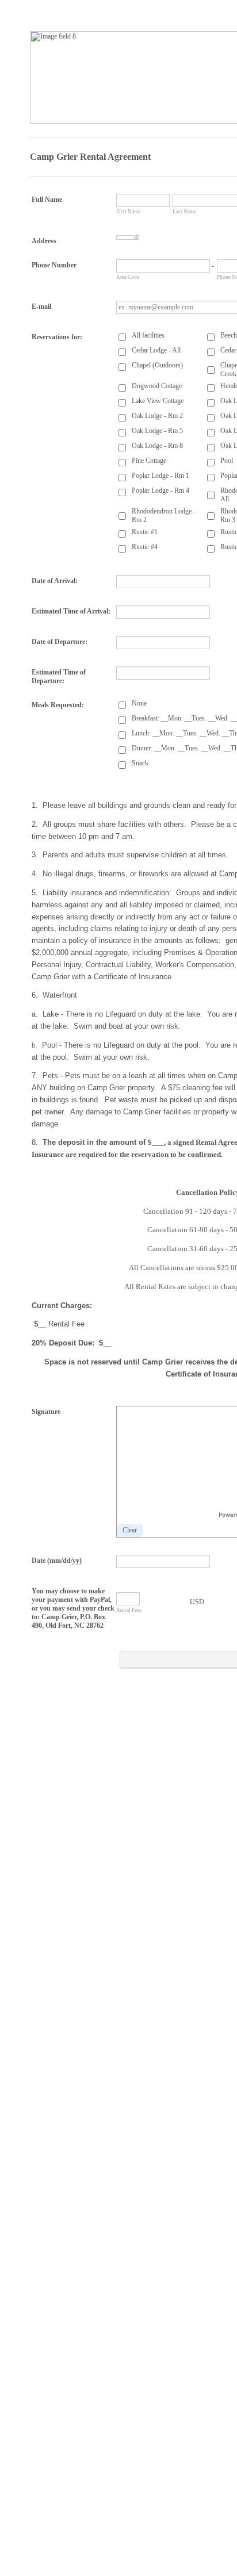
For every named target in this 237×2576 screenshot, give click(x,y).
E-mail (41, 306)
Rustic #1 (145, 532)
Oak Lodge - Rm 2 (157, 416)
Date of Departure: (60, 642)
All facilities (148, 335)
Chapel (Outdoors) (157, 365)
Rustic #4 (145, 547)
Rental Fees (129, 1610)
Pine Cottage (149, 461)
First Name (128, 212)
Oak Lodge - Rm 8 (157, 446)
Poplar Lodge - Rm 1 (160, 476)
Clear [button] (130, 1530)
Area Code (128, 277)
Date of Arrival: (55, 581)
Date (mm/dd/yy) (57, 1561)
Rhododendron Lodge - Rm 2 (164, 515)
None (139, 703)
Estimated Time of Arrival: (71, 611)
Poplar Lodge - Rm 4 (160, 490)
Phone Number (54, 265)
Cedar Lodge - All (156, 350)
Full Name (47, 200)
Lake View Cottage (158, 401)
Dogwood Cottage (157, 386)
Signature (46, 1412)
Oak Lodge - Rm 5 (157, 431)
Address (44, 241)
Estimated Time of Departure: (59, 676)
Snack (140, 763)
